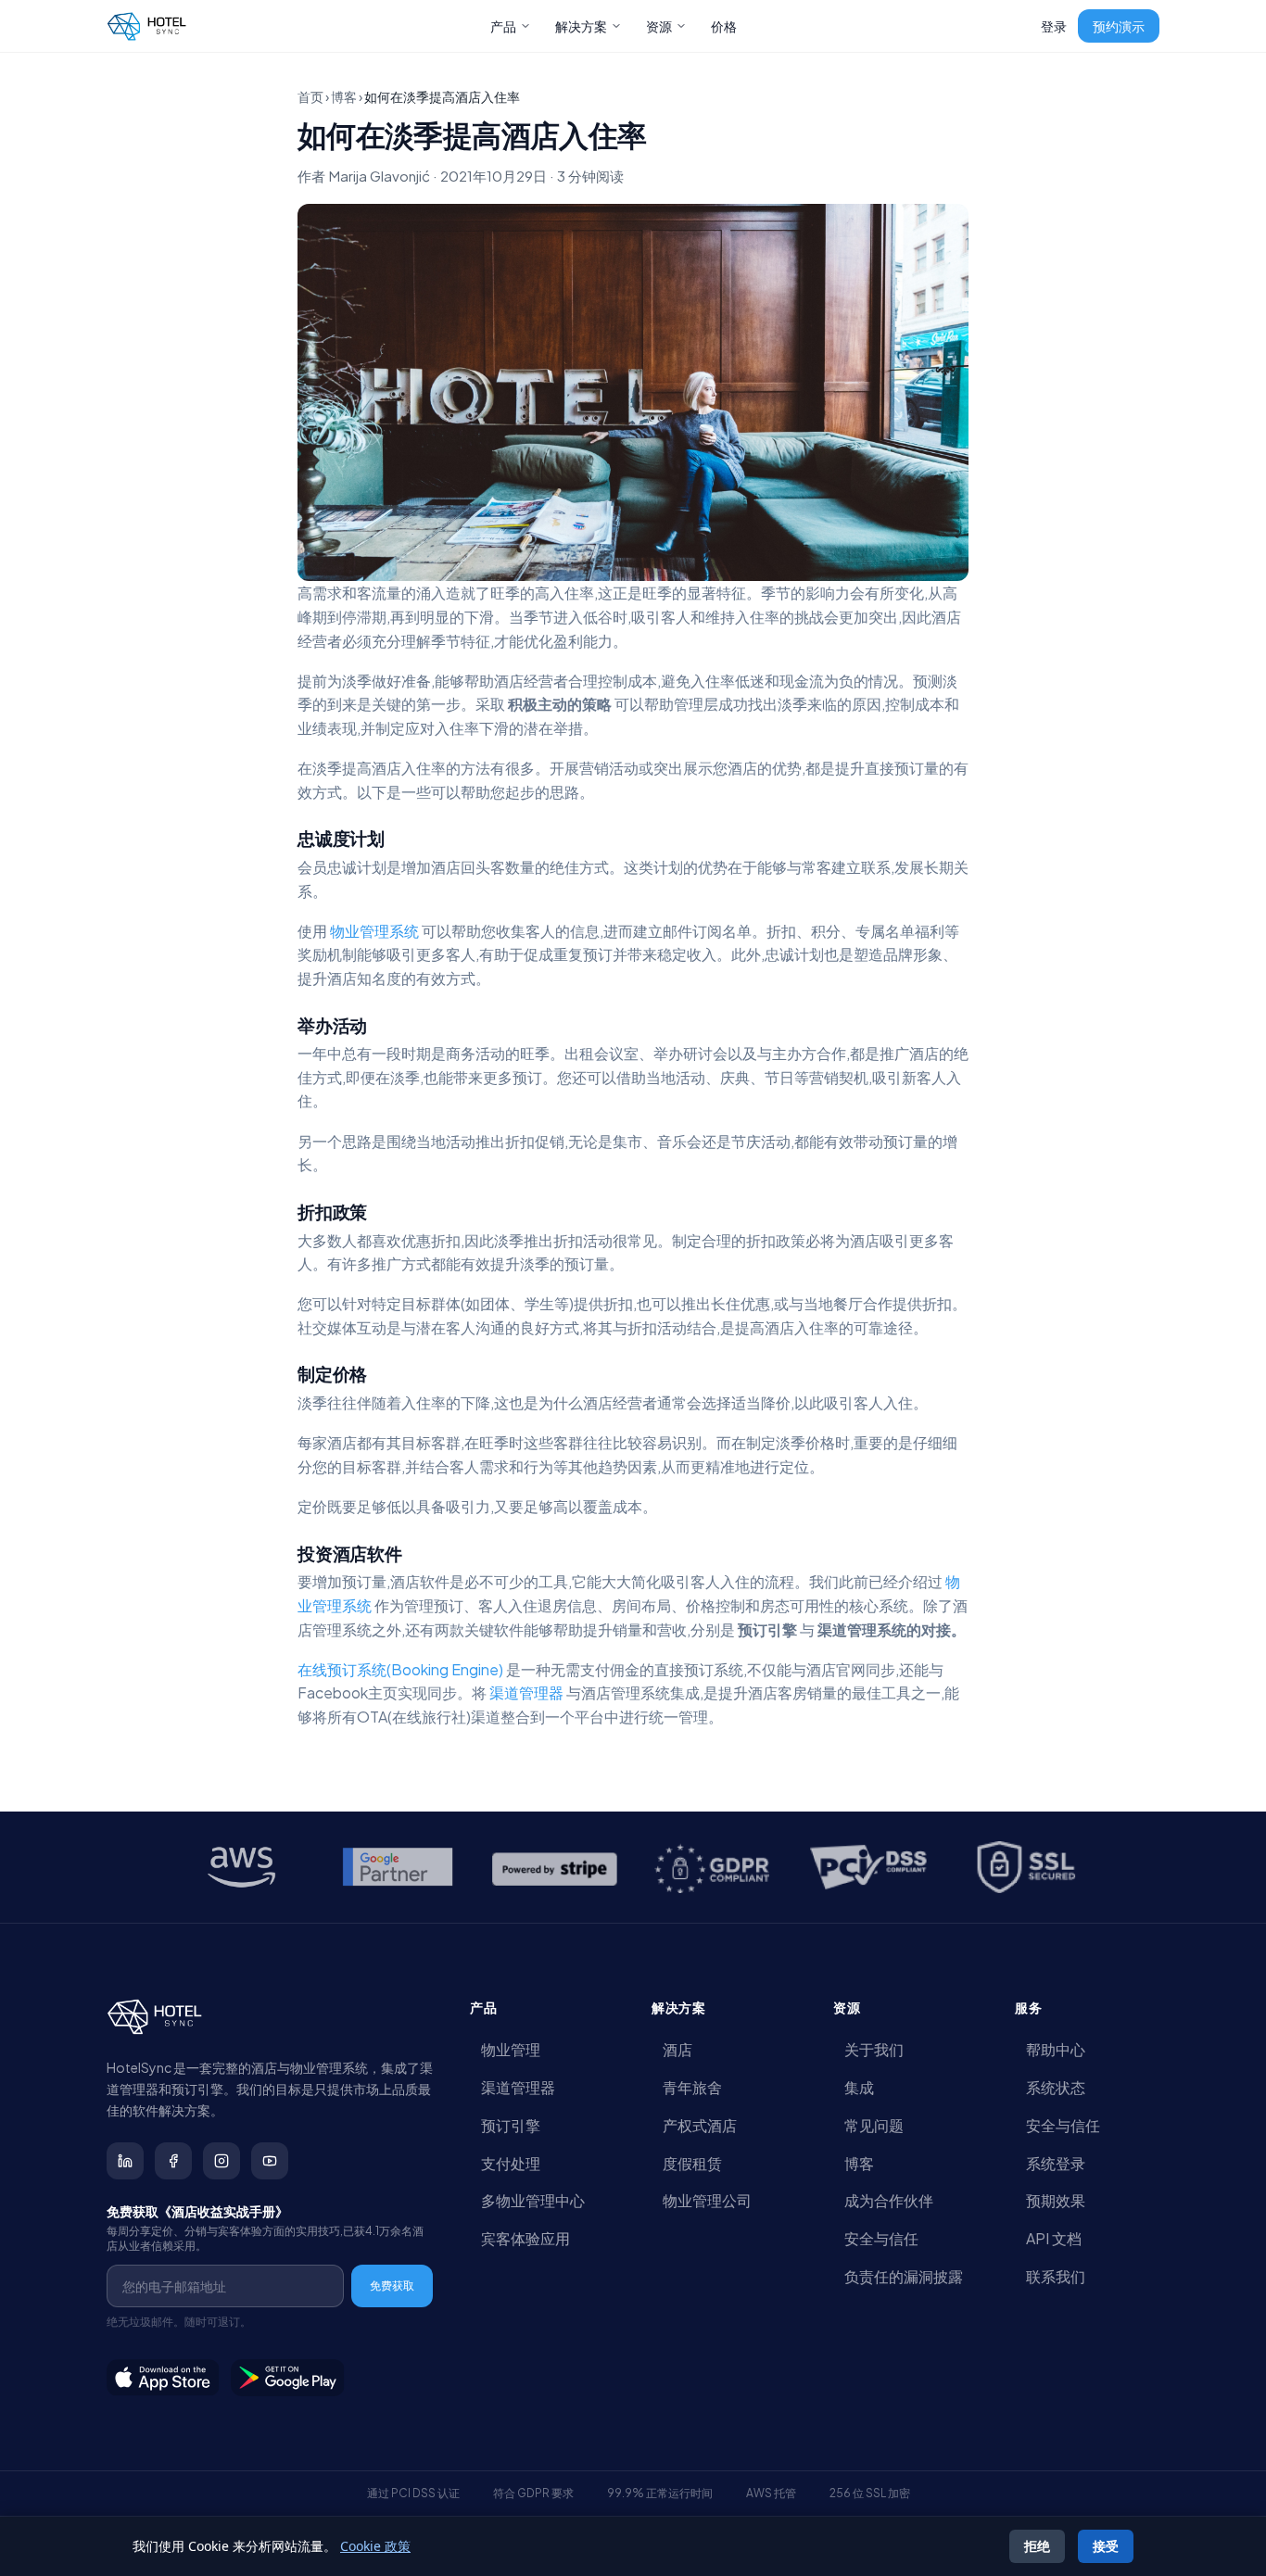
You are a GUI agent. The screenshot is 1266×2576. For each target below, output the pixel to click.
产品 (503, 26)
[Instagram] (222, 2161)
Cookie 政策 (375, 2546)
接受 (1106, 2546)
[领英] (125, 2161)
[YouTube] (270, 2161)
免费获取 (392, 2286)
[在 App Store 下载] (163, 2378)
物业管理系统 (374, 931)
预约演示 (1119, 26)
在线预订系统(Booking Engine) (400, 1669)
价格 (724, 26)
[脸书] (173, 2161)
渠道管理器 (528, 1692)
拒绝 (1037, 2546)
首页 (310, 96)
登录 (1054, 26)
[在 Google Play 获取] (288, 2378)
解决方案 (581, 26)
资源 (659, 26)
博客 (344, 96)
